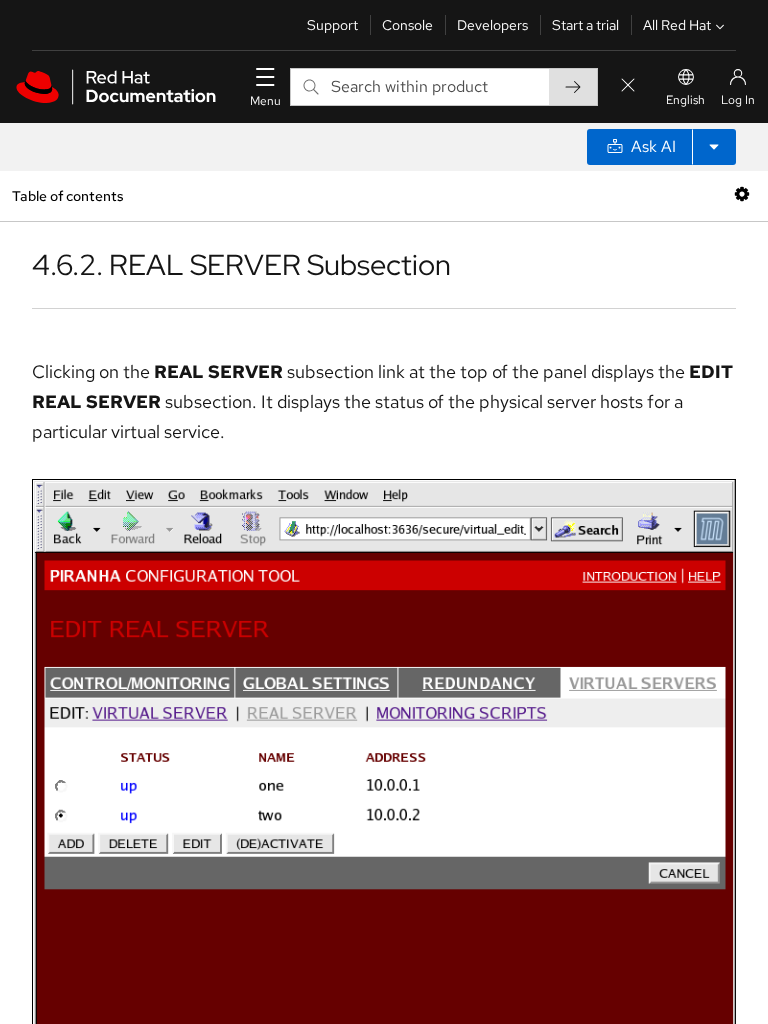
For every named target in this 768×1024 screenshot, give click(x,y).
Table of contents (67, 195)
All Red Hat (677, 25)
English (685, 100)
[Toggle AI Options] (714, 147)
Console (407, 25)
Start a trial (585, 25)
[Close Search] (628, 86)
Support (332, 25)
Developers (492, 25)
